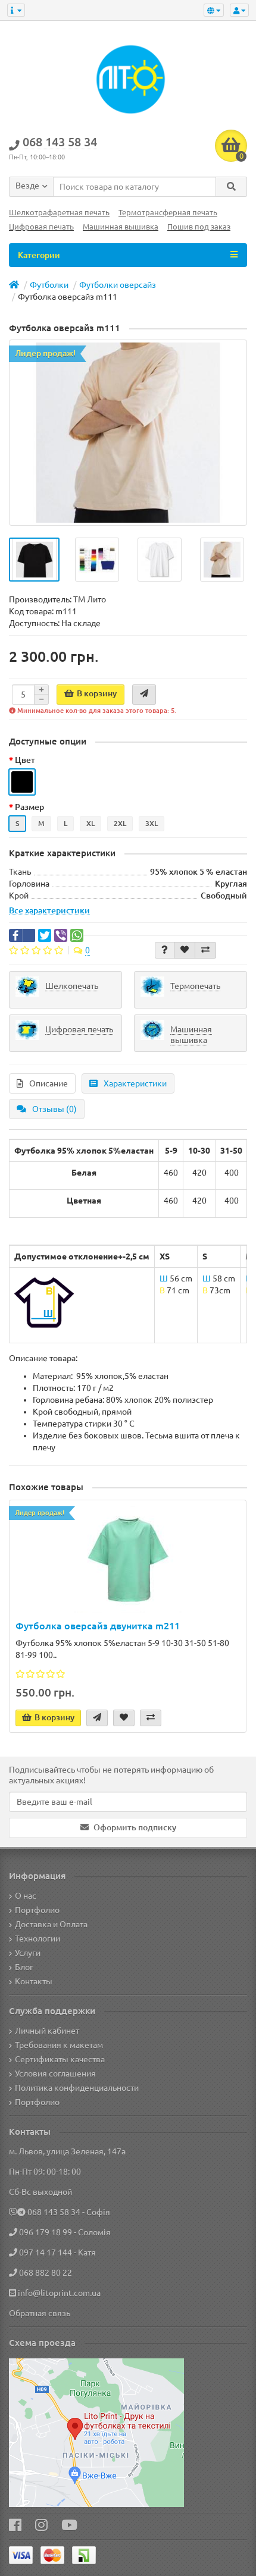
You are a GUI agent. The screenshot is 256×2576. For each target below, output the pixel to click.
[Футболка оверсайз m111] (128, 433)
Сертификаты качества (60, 2059)
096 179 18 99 (46, 2232)
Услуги (28, 1953)
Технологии (38, 1939)
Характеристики (135, 1083)
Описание (49, 1083)
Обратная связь (40, 2313)
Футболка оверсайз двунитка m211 (98, 1626)
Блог (24, 1967)
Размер (29, 807)
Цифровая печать (41, 227)
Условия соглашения (55, 2074)
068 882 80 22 (46, 2273)
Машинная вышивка (121, 227)
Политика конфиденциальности (77, 2088)
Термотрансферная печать (168, 213)
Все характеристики (49, 910)
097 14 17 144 (46, 2253)
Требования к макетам (59, 2045)
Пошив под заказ (199, 227)
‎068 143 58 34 (54, 2212)
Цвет (25, 760)
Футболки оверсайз (118, 285)
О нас (26, 1896)
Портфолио (37, 1910)
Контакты (34, 1981)
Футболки (49, 285)
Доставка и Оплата (51, 1924)
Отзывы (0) (54, 1109)
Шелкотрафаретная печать (59, 213)
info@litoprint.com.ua (59, 2293)
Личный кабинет (47, 2031)
